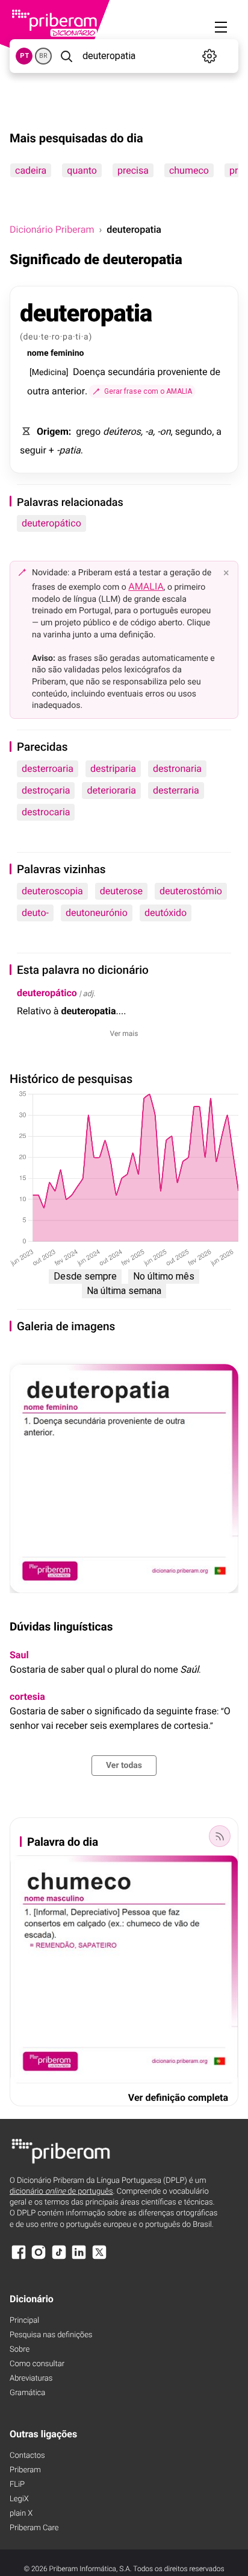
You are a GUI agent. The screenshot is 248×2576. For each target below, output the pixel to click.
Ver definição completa (178, 2098)
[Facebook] (19, 2258)
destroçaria (46, 790)
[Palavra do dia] (220, 1836)
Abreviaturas (31, 2379)
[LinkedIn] (79, 2258)
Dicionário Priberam (52, 229)
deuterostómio (191, 891)
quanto (82, 170)
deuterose (121, 891)
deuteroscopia (52, 891)
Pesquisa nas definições (51, 2335)
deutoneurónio (97, 913)
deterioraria (111, 790)
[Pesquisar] (66, 56)
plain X (21, 2514)
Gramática (27, 2393)
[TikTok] (59, 2258)
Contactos (27, 2456)
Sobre (20, 2350)
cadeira (31, 170)
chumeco (189, 170)
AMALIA (146, 586)
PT (24, 56)
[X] (99, 2258)
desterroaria (48, 769)
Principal (24, 2321)
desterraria (176, 790)
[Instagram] (39, 2258)
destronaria (177, 769)
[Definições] (209, 56)
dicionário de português (61, 2192)
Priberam (25, 2470)
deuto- (35, 913)
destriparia (113, 769)
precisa (133, 170)
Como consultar (37, 2364)
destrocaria (46, 812)
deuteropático (51, 523)
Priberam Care (34, 2528)
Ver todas (124, 1766)
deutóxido (166, 913)
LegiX (19, 2499)
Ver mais (124, 1034)
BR (43, 56)
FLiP (17, 2485)
